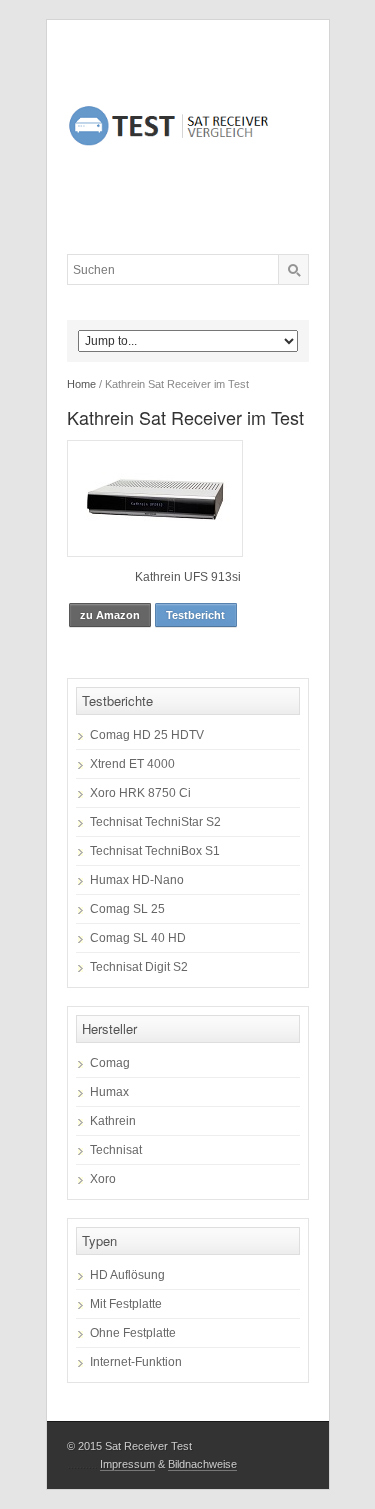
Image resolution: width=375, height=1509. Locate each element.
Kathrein (113, 1121)
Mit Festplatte (126, 1304)
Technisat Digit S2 (139, 967)
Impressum (127, 1464)
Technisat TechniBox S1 (155, 851)
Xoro (103, 1179)
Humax (109, 1092)
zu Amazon (110, 615)
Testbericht (195, 615)
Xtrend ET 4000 (132, 764)
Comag (110, 1063)
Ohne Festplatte (133, 1333)
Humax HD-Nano (137, 880)
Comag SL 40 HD (138, 938)
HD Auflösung (127, 1275)
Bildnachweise (202, 1464)
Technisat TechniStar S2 (155, 822)
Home (81, 384)
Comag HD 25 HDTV (147, 735)
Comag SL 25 (127, 909)
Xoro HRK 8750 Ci (140, 793)
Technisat (116, 1150)
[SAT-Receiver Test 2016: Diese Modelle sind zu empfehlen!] (188, 137)
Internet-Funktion (136, 1362)
